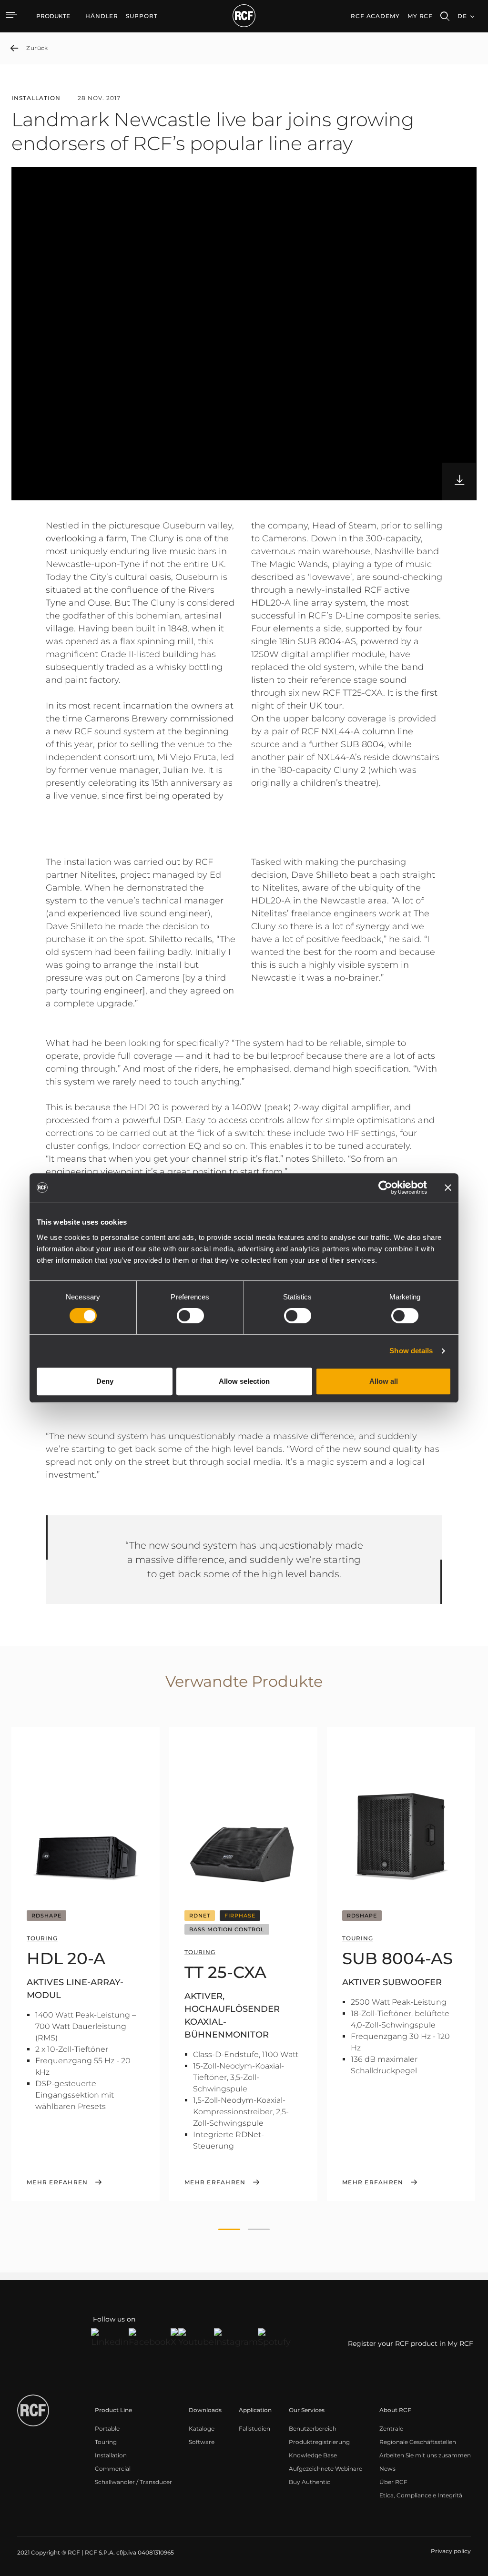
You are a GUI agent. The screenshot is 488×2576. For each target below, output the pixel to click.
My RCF (420, 16)
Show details (411, 1351)
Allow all (384, 1381)
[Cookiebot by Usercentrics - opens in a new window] (385, 1187)
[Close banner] (448, 1187)
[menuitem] (102, 16)
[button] (229, 2230)
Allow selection (244, 1381)
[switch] (190, 1316)
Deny (105, 1381)
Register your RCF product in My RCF (411, 2343)
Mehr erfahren (57, 2182)
